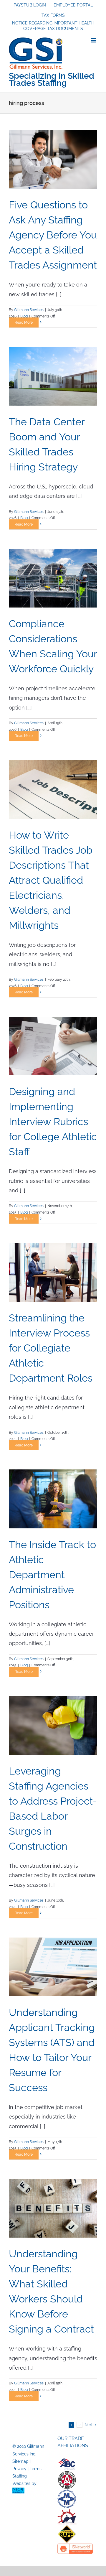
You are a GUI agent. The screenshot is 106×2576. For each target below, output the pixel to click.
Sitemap (20, 2461)
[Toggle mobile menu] (94, 40)
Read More (24, 322)
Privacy (19, 2469)
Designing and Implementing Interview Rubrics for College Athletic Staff (53, 1122)
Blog (24, 316)
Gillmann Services (29, 310)
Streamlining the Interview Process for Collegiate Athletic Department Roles (51, 1348)
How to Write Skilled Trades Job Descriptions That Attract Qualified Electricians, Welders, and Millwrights (51, 880)
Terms (36, 2469)
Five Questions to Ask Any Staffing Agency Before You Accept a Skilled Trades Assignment (53, 235)
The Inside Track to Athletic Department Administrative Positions (52, 1575)
